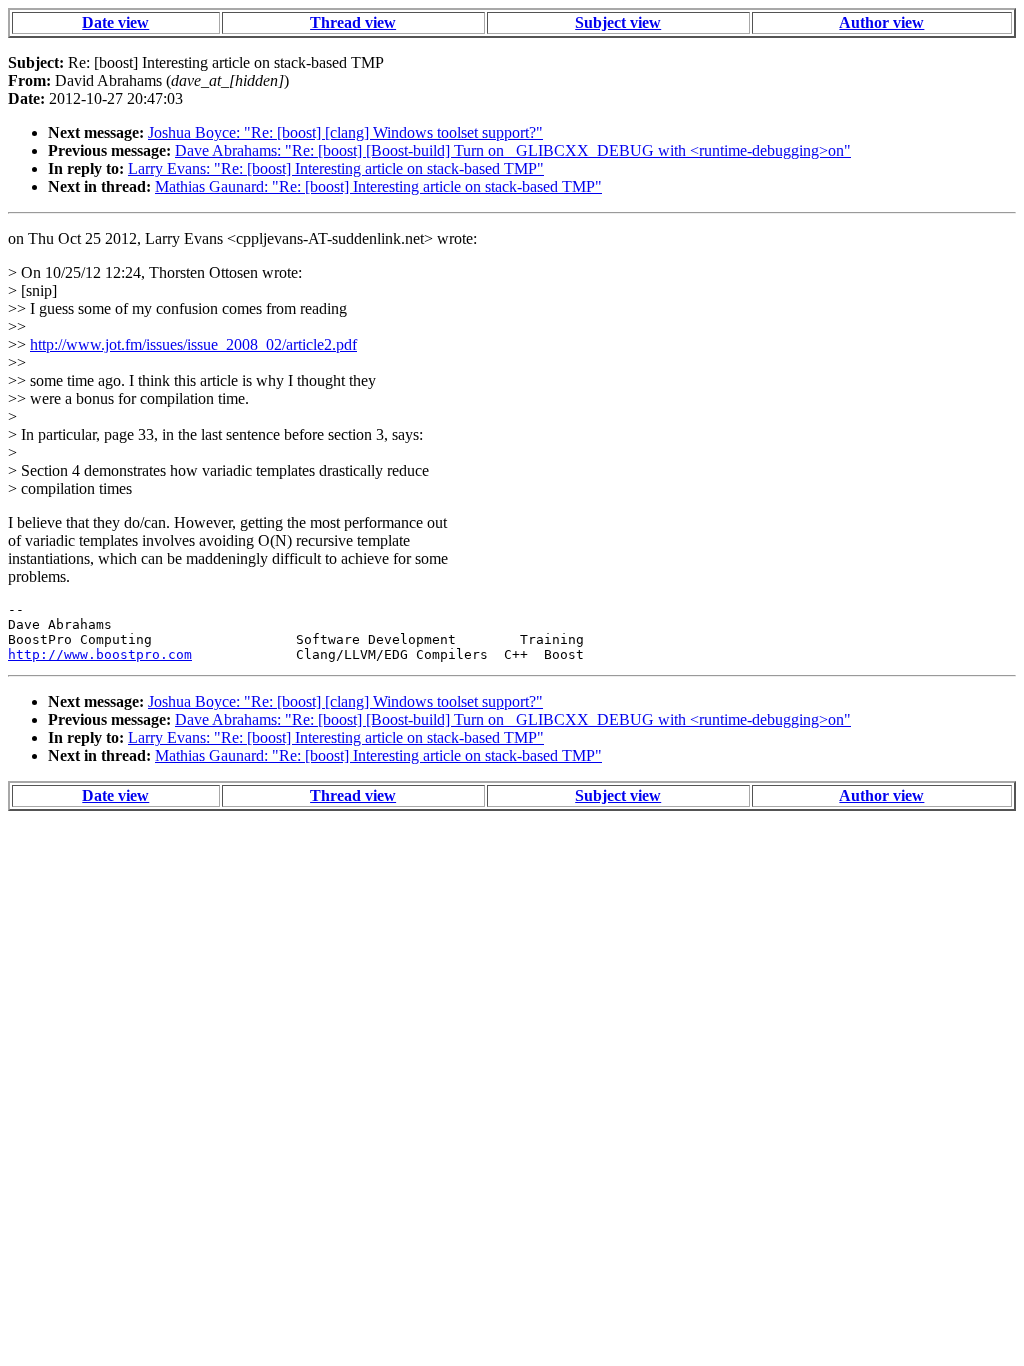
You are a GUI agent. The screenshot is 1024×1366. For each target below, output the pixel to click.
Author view (881, 22)
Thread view (353, 22)
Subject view (618, 22)
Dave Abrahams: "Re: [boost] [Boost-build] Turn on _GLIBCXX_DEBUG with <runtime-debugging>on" (513, 150)
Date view (115, 22)
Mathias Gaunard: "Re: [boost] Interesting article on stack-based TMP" (378, 186)
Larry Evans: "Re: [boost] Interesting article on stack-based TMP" (336, 168)
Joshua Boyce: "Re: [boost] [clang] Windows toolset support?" (345, 132)
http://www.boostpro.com (100, 654)
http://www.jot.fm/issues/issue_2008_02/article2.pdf (193, 344)
